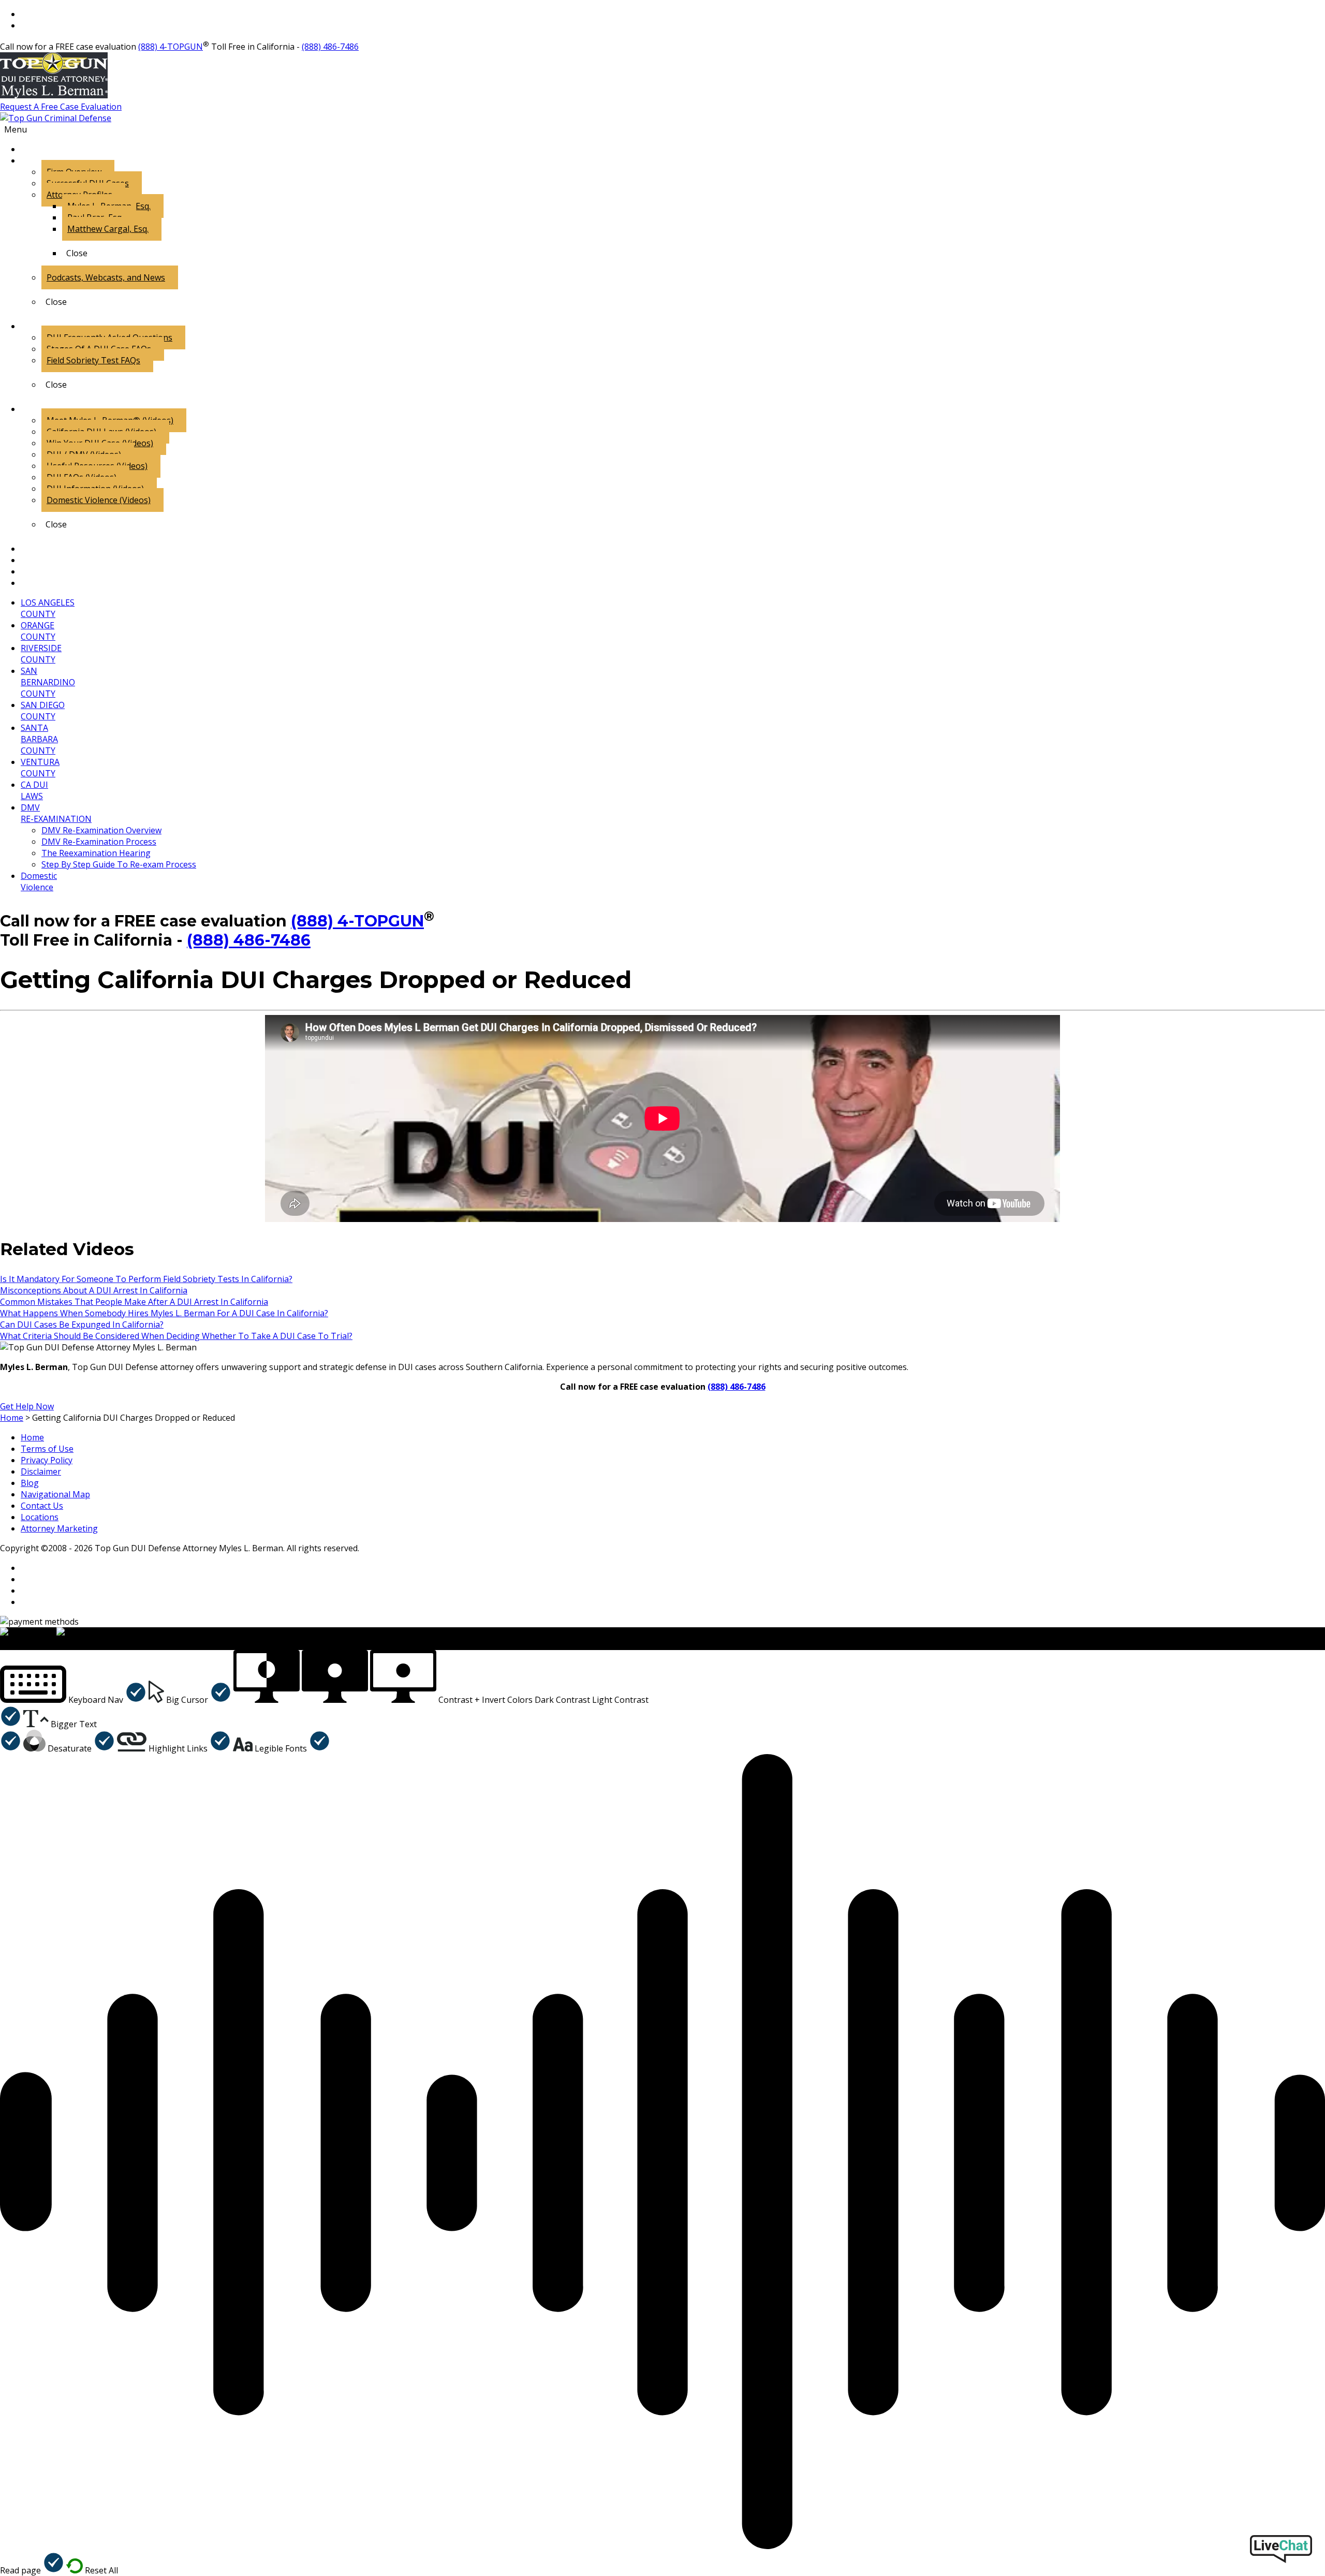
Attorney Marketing (59, 1528)
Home (32, 1437)
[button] (73, 1700)
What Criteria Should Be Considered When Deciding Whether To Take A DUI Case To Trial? (176, 1336)
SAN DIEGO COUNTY (43, 711)
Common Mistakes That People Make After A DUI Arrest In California (134, 1302)
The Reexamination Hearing (96, 853)
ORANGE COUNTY (38, 631)
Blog (30, 1483)
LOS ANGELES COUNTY (48, 608)
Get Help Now (27, 1406)
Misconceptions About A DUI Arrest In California (94, 1290)
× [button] (2, 1644)
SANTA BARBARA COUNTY (39, 739)
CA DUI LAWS (34, 790)
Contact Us (42, 1506)
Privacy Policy (47, 1460)
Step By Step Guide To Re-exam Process (119, 864)
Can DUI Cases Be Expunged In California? (82, 1324)
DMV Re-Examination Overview (101, 830)
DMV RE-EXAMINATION (56, 813)
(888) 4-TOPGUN (171, 47)
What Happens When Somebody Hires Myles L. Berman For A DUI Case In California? (164, 1313)
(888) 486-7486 (330, 47)
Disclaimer (41, 1471)
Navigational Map (55, 1494)
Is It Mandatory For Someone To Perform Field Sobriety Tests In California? (146, 1279)
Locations (40, 1517)
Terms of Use (47, 1449)
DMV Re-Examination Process (99, 842)
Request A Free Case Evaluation (61, 107)
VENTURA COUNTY (40, 768)
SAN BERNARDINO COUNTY (48, 682)
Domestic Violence (39, 881)
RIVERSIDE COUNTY (41, 654)
